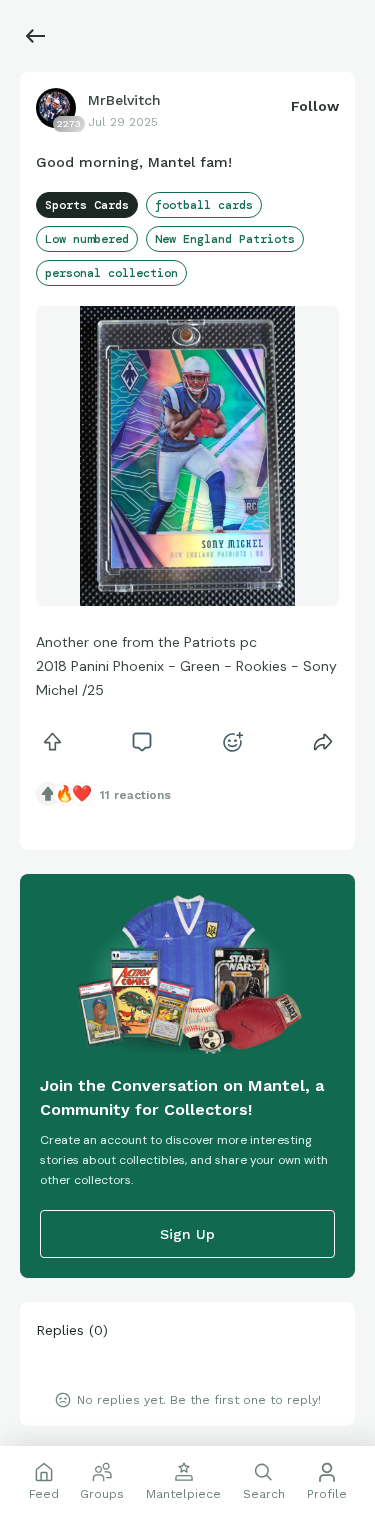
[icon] (52, 742)
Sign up (187, 1234)
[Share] (323, 742)
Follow (315, 106)
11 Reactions (135, 795)
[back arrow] (36, 36)
